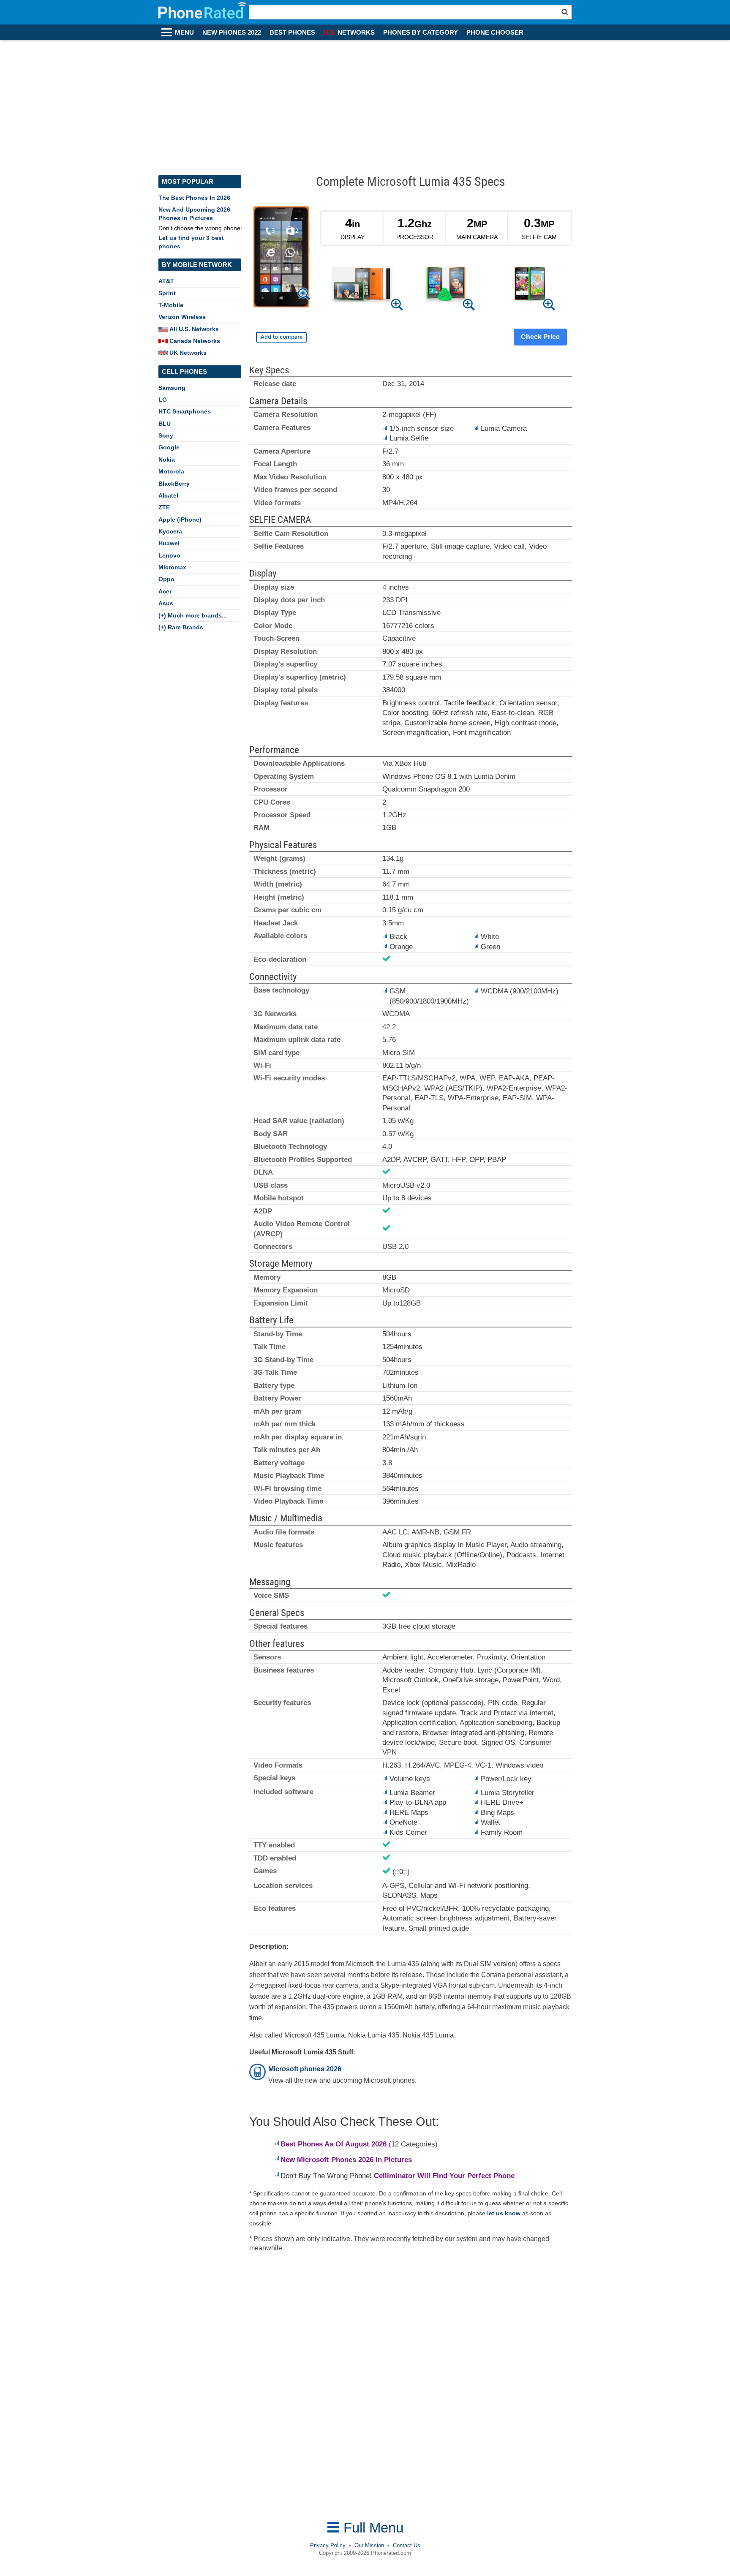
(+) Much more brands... (193, 615)
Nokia (167, 460)
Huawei (169, 543)
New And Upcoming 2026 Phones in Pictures (194, 214)
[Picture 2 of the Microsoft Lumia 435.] (446, 286)
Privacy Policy (328, 2545)
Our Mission (369, 2545)
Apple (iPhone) (180, 520)
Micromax (172, 567)
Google (169, 447)
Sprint (167, 293)
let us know (504, 2213)
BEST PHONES (292, 33)
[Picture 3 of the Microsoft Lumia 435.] (530, 286)
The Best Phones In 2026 (194, 198)
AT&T (166, 281)
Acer (165, 591)
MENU (184, 33)
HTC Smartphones (185, 411)
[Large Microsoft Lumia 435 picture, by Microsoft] (281, 258)
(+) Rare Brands (181, 627)
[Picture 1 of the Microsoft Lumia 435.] (362, 286)
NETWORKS (349, 33)
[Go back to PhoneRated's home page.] (203, 12)
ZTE (164, 507)
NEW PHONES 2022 (232, 33)
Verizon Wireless (182, 317)
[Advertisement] (365, 103)
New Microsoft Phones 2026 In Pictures (346, 2160)
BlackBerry (174, 484)
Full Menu (372, 2528)
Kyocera (170, 531)
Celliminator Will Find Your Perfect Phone (444, 2176)
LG (163, 400)
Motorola (171, 471)
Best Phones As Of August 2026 (334, 2144)
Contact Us (407, 2545)
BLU (165, 424)
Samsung (172, 388)
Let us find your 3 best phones (191, 242)
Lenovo (169, 555)
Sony (166, 435)
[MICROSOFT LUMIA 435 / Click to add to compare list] (281, 337)
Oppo (166, 579)
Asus (166, 603)
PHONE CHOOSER (495, 33)
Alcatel (168, 495)
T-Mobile (171, 305)
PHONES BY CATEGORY (421, 33)
